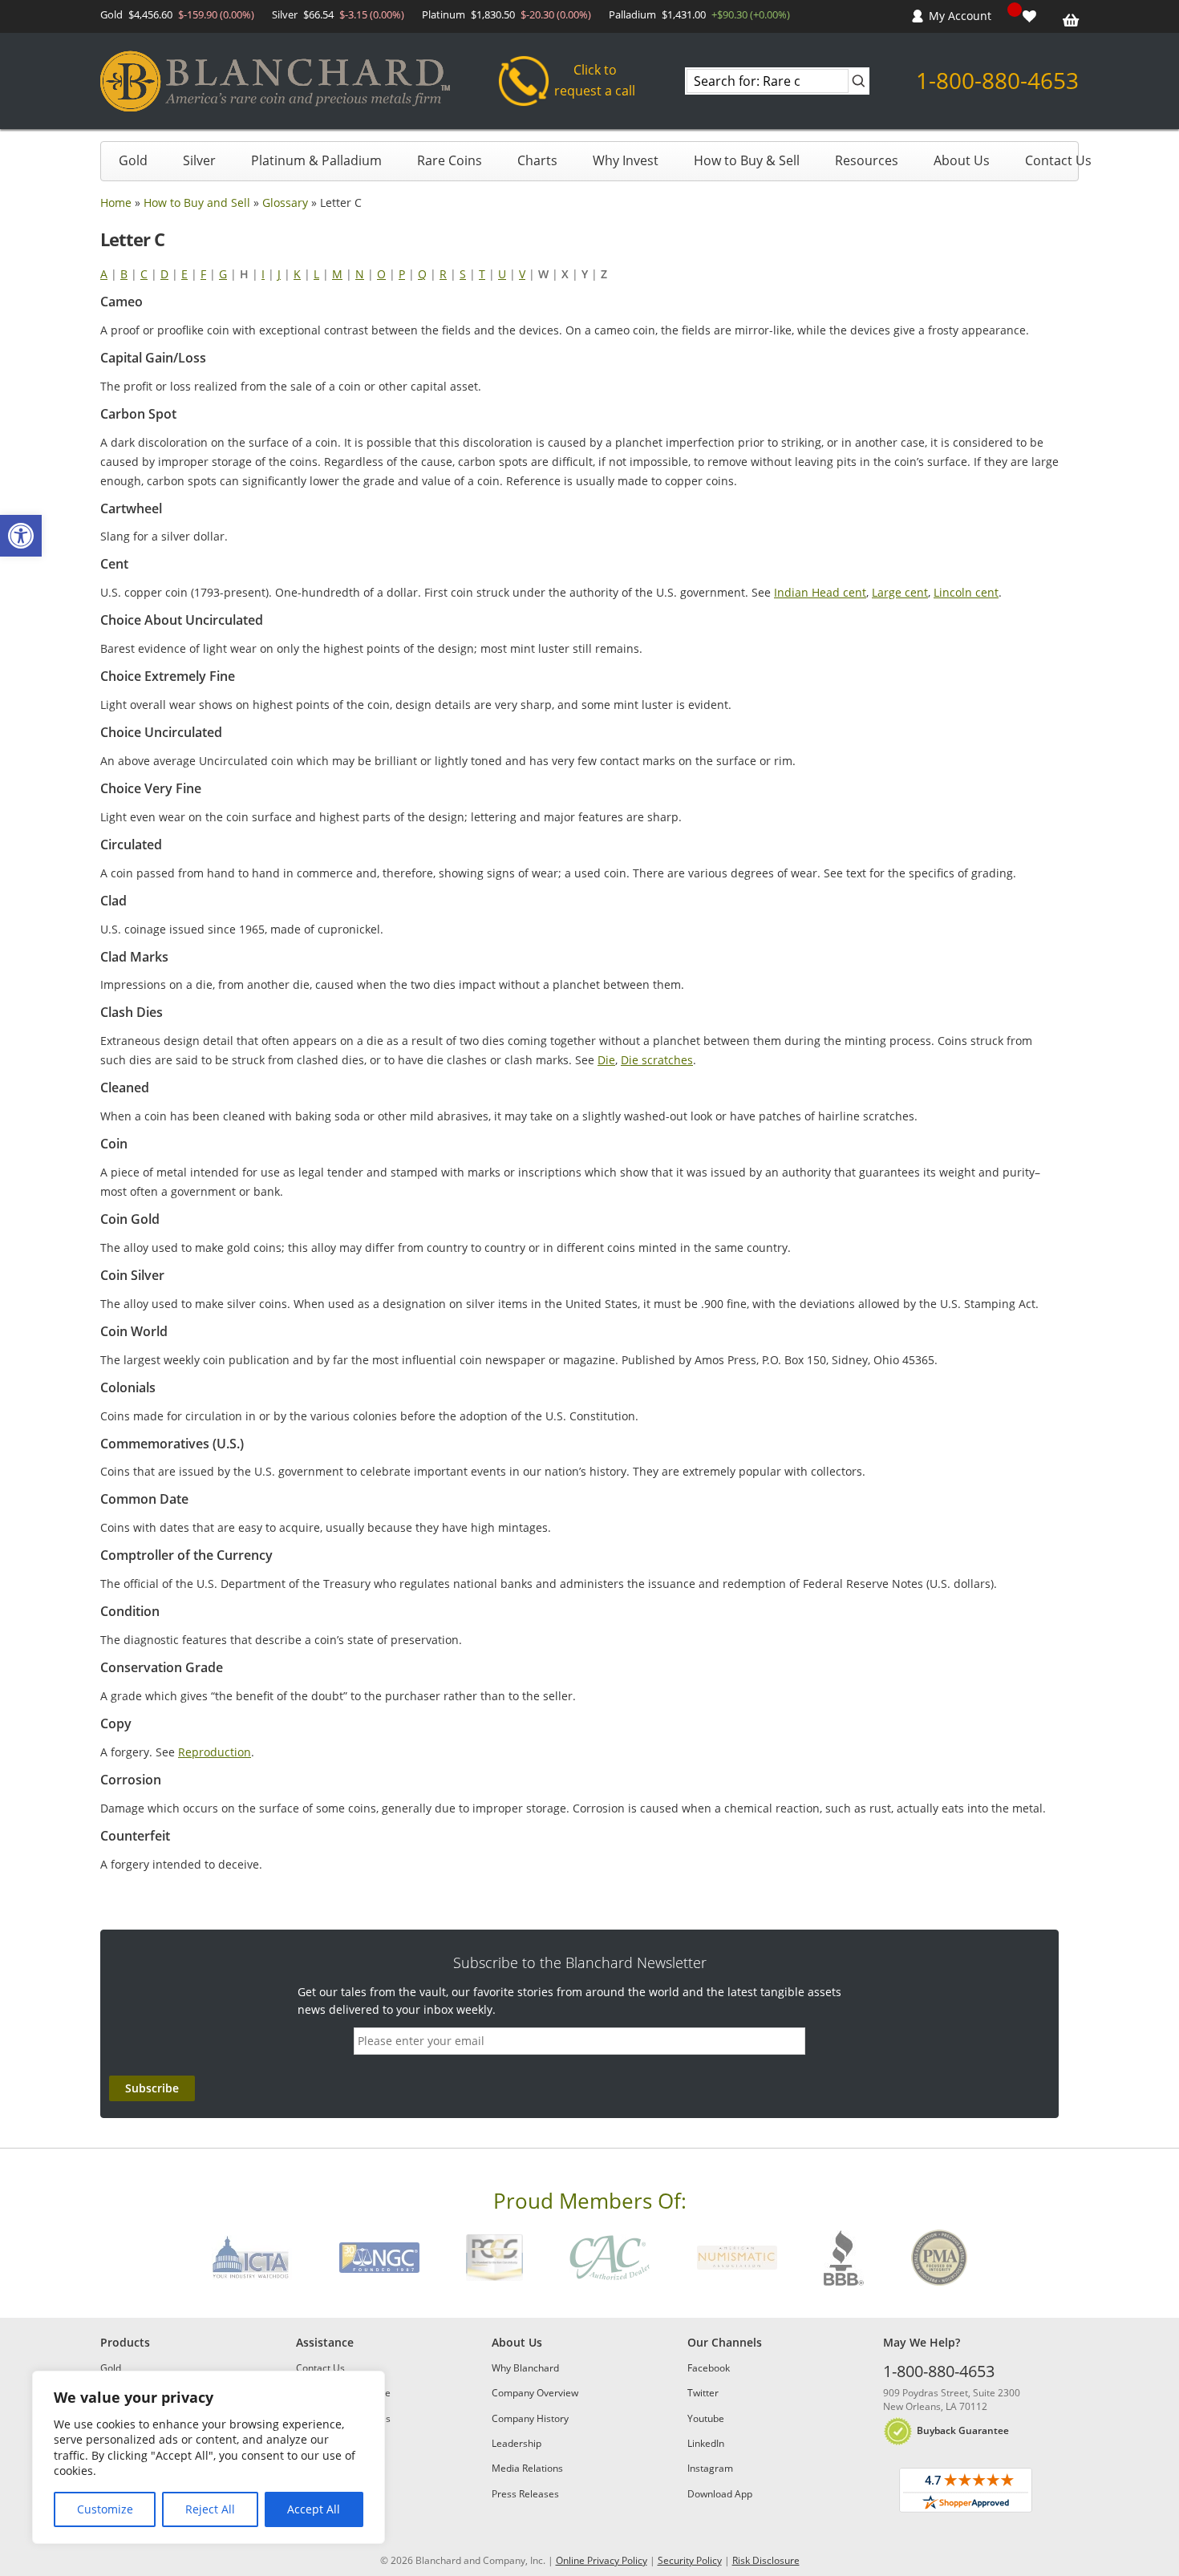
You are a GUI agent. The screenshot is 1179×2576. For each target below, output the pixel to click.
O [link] (381, 274)
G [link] (223, 274)
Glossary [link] (285, 203)
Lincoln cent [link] (966, 592)
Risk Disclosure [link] (766, 2560)
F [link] (203, 274)
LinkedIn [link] (706, 2443)
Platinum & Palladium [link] (316, 160)
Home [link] (116, 203)
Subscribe (152, 2088)
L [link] (316, 274)
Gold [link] (133, 160)
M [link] (337, 274)
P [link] (402, 274)
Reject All (210, 2509)
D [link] (164, 274)
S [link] (463, 274)
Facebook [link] (709, 2368)
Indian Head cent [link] (820, 592)
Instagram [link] (710, 2468)
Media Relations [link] (527, 2468)
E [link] (184, 274)
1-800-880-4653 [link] (997, 80)
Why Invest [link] (626, 160)
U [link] (502, 274)
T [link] (482, 274)
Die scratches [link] (657, 1060)
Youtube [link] (706, 2418)
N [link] (360, 274)
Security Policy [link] (690, 2560)
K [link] (297, 274)
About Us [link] (962, 160)
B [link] (124, 274)
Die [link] (606, 1060)
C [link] (144, 274)
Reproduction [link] (215, 1752)
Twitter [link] (703, 2393)
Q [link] (422, 274)
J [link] (279, 274)
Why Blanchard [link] (525, 2368)
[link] (21, 536)
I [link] (263, 274)
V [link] (522, 274)
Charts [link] (537, 160)
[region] (209, 2457)
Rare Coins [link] (450, 160)
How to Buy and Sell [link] (197, 203)
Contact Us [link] (1058, 160)
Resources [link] (867, 160)
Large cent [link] (900, 592)
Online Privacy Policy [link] (602, 2560)
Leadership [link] (517, 2443)
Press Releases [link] (525, 2494)
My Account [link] (960, 16)
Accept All (314, 2509)
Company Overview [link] (535, 2393)
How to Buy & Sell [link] (747, 160)
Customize (105, 2509)
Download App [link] (720, 2494)
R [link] (443, 274)
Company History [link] (530, 2418)
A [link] (104, 274)
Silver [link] (199, 160)
